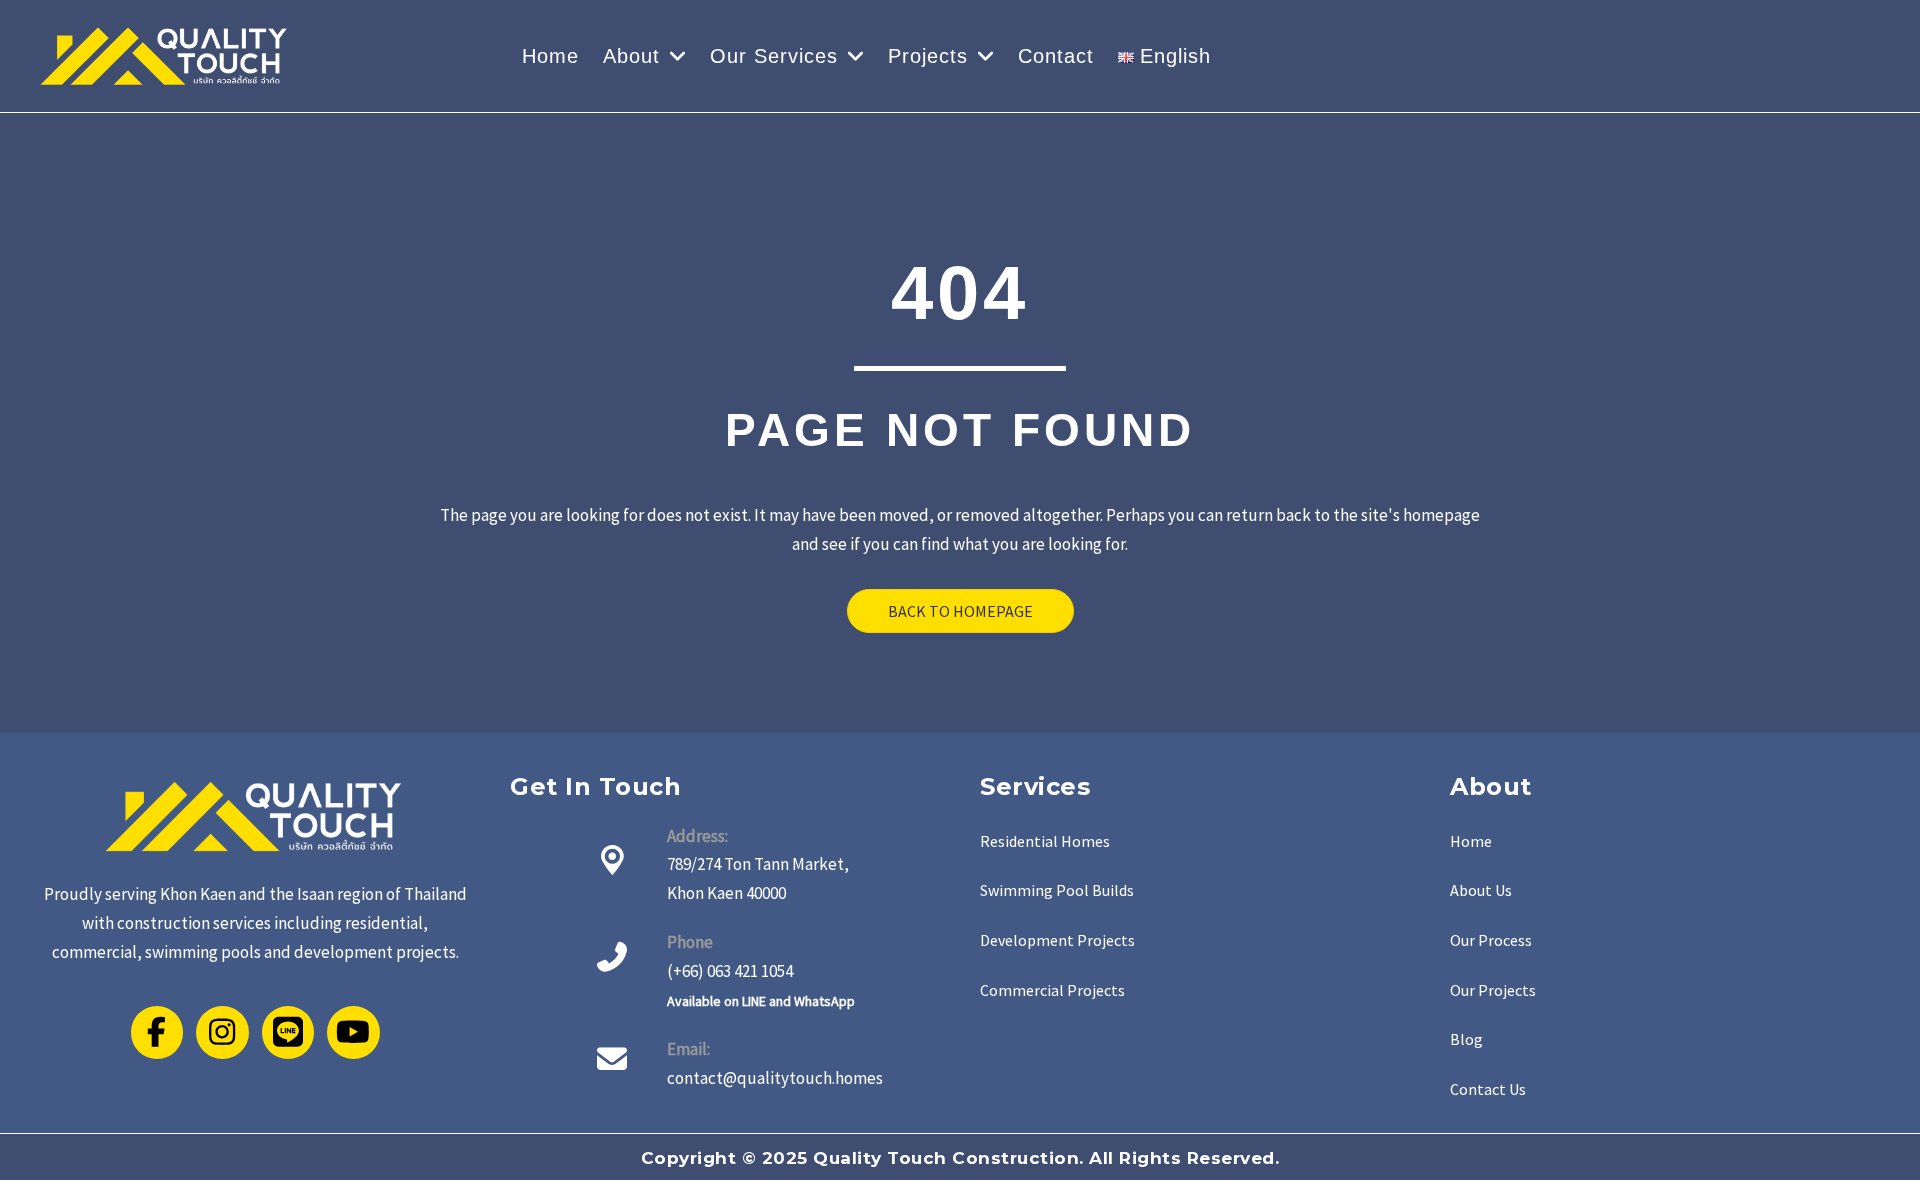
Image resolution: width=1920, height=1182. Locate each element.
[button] (1045, 842)
